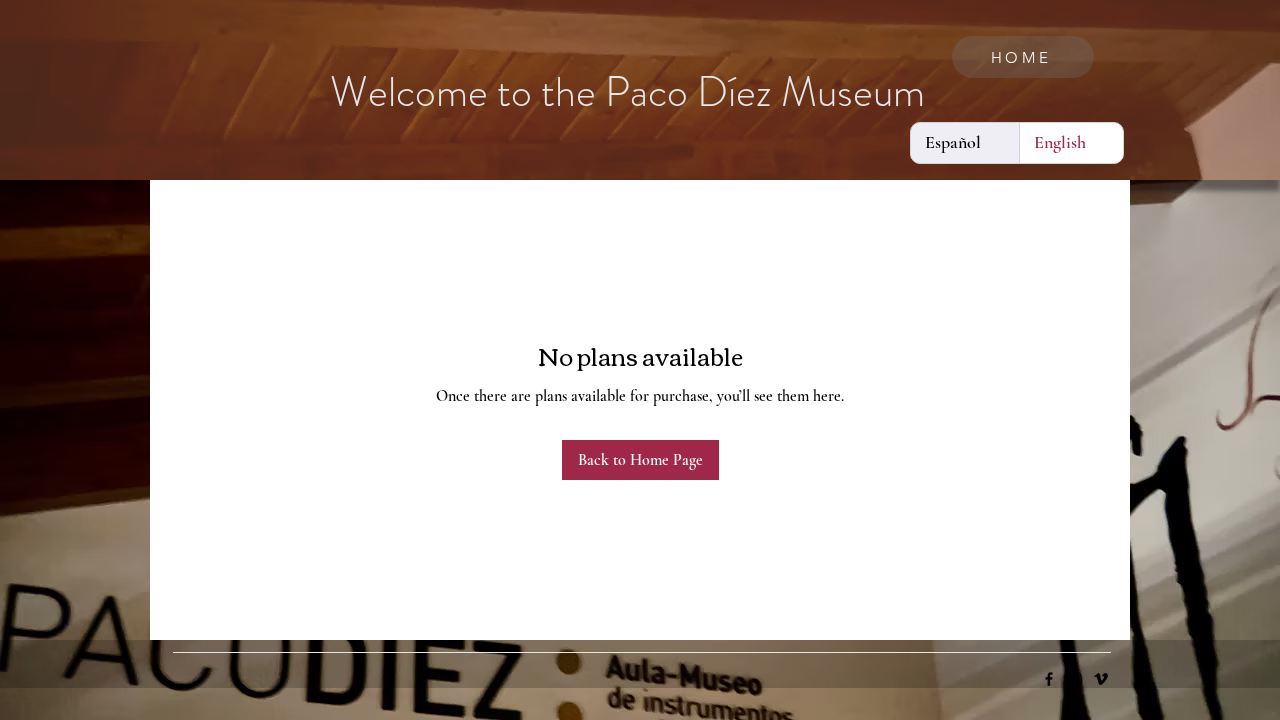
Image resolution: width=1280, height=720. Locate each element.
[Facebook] (1049, 679)
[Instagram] (1075, 679)
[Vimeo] (1101, 679)
